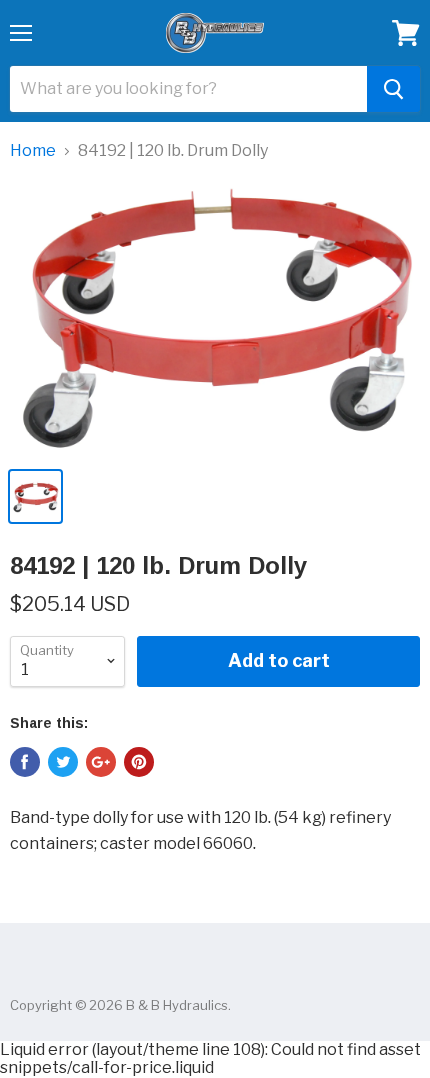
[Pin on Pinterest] (139, 762)
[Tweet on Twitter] (63, 762)
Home (33, 151)
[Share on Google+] (101, 762)
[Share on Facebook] (25, 762)
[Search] (393, 89)
